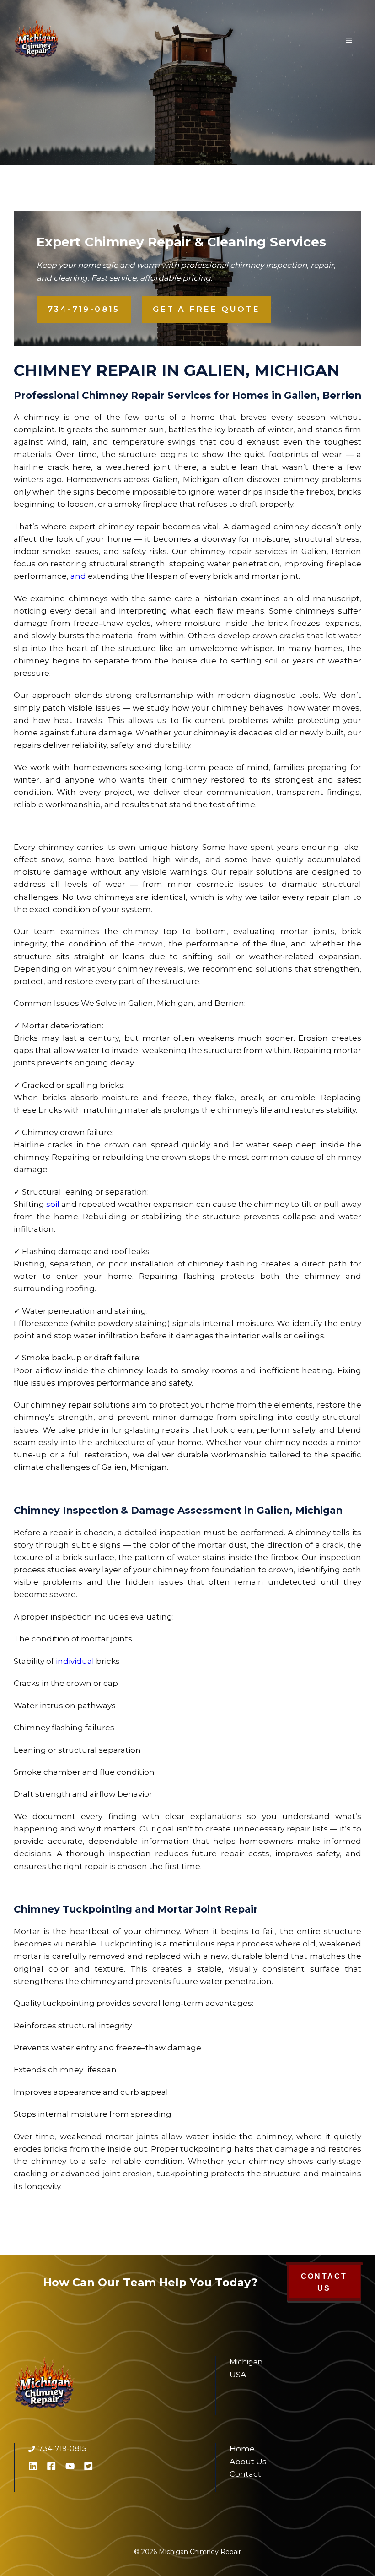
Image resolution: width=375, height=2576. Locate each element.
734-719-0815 (84, 309)
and (78, 576)
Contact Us (324, 2282)
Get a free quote (206, 309)
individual (75, 1661)
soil (53, 1204)
